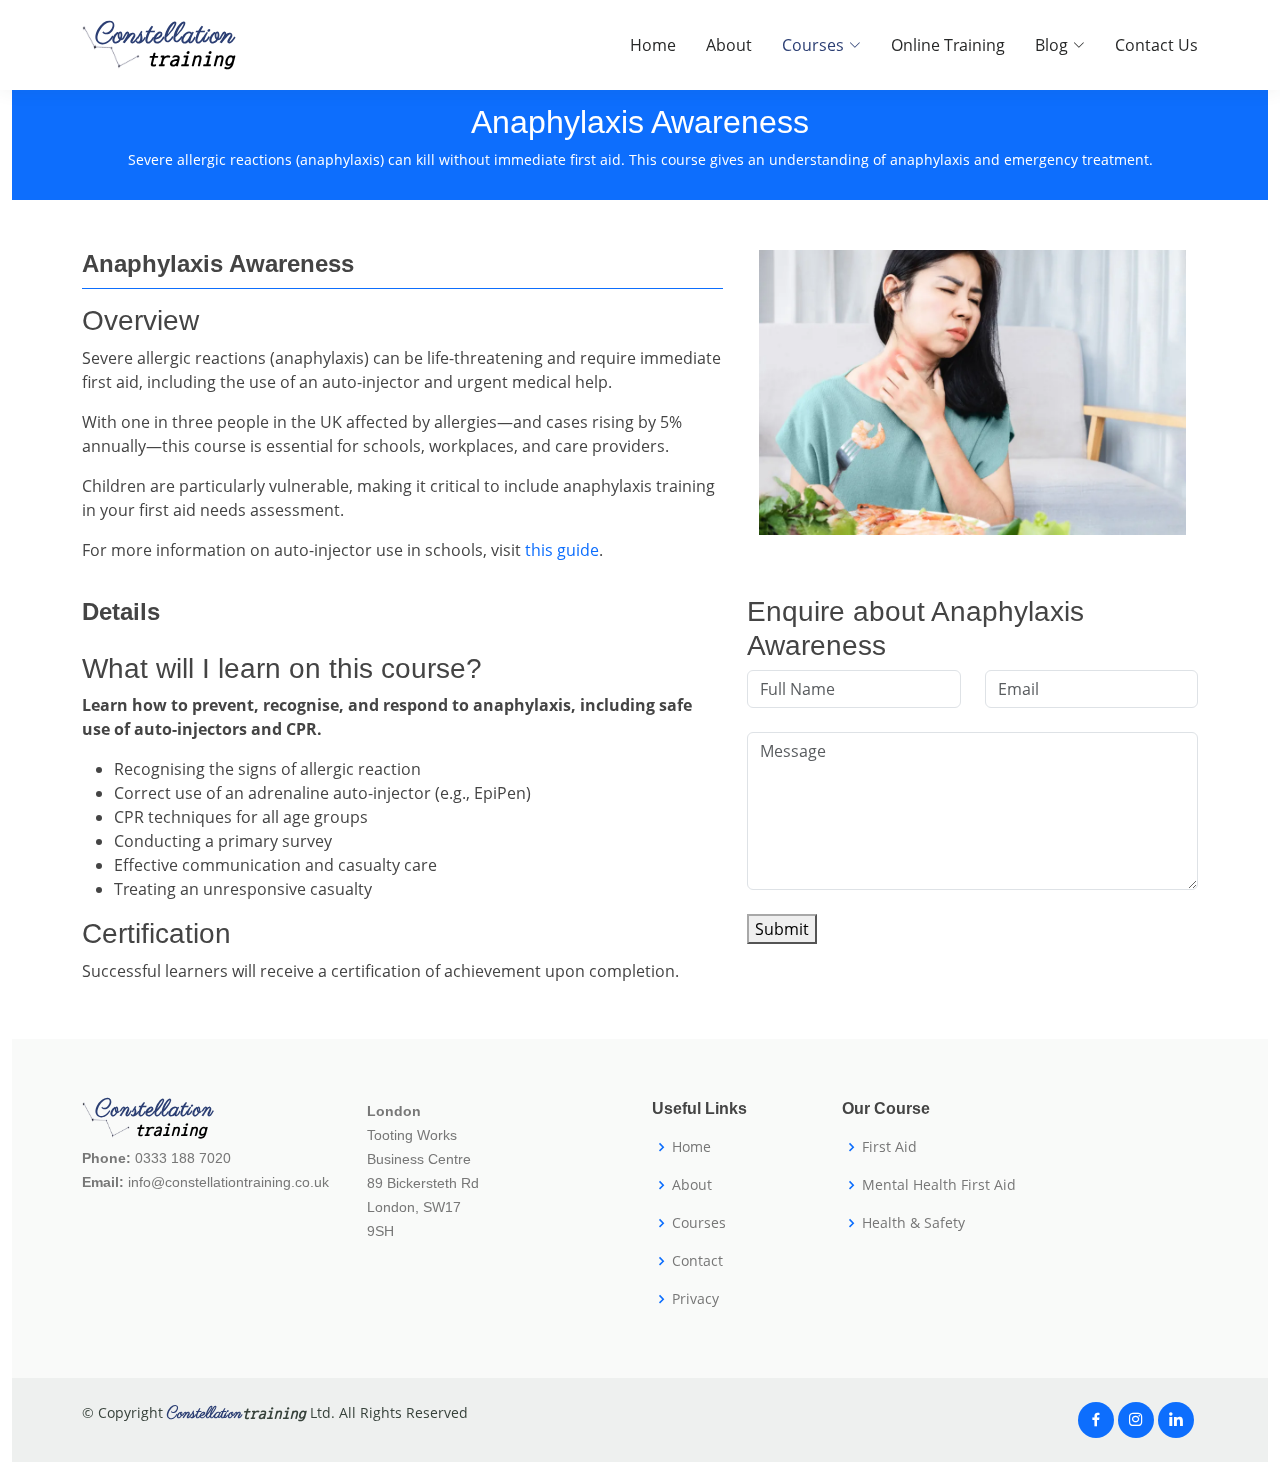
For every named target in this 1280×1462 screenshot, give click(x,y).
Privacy (695, 1299)
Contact (697, 1261)
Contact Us (1156, 45)
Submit (782, 929)
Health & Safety (913, 1223)
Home (653, 45)
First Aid (889, 1147)
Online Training (948, 45)
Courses (699, 1223)
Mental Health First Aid (939, 1185)
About (729, 45)
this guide (562, 550)
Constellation (165, 45)
